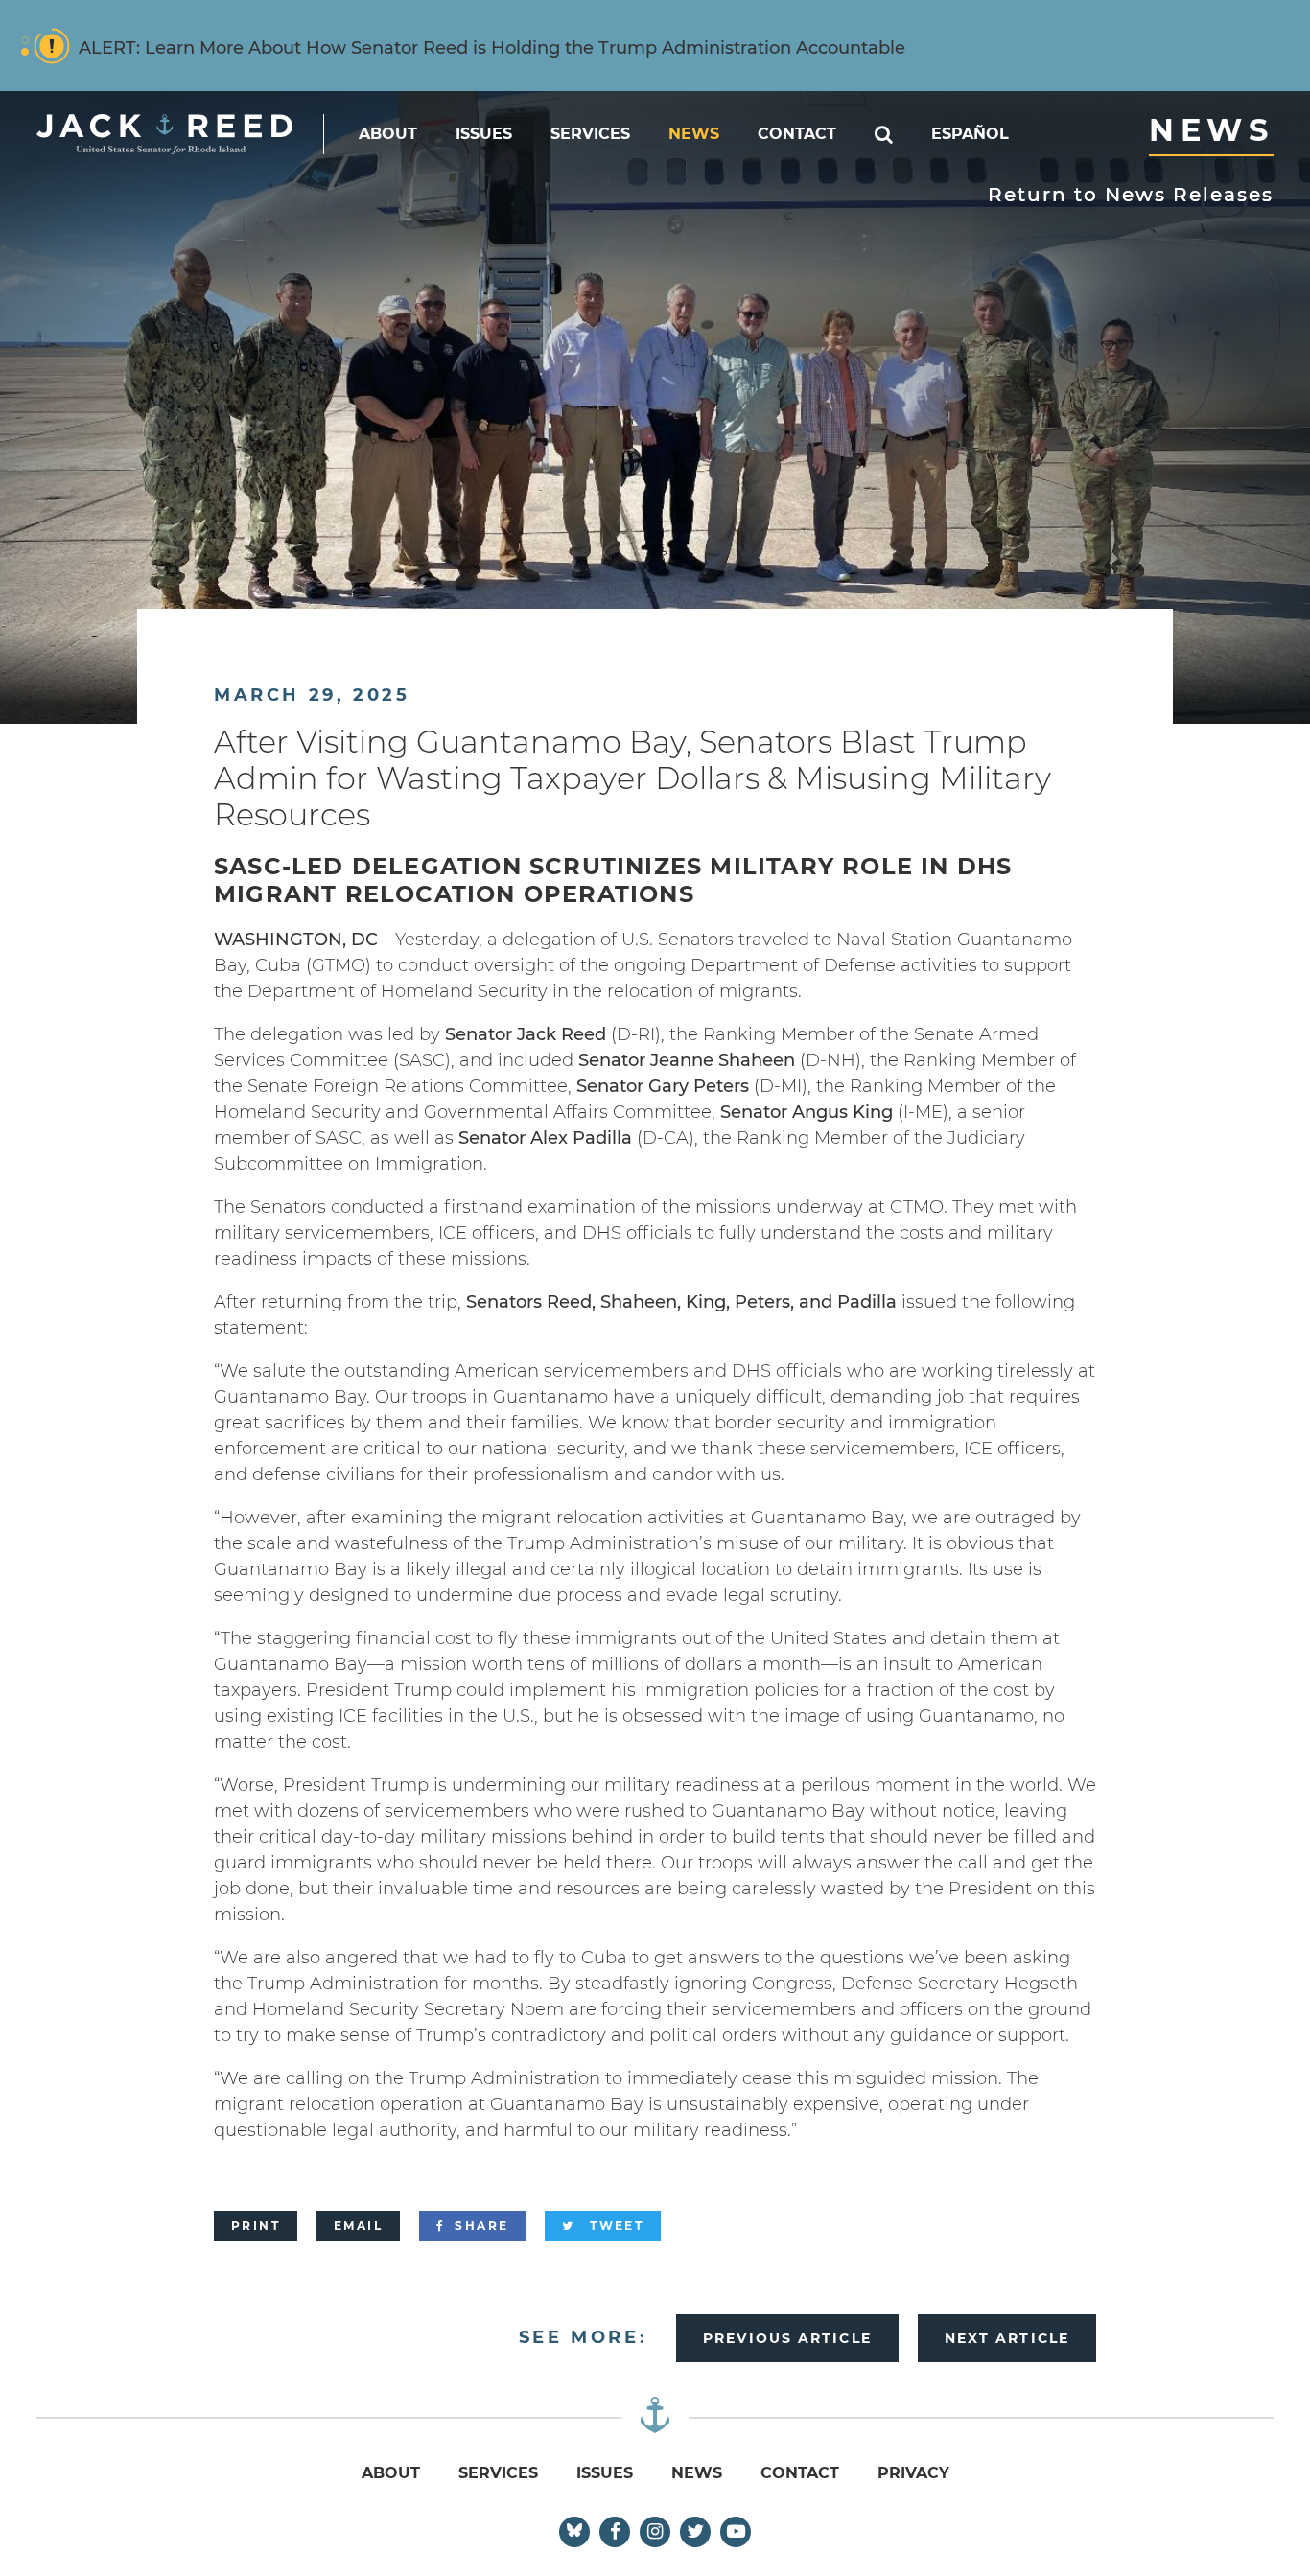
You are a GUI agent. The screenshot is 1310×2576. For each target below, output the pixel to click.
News (694, 134)
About (388, 134)
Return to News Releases (1131, 195)
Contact (797, 134)
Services (590, 134)
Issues (484, 134)
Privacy (913, 2473)
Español (970, 134)
